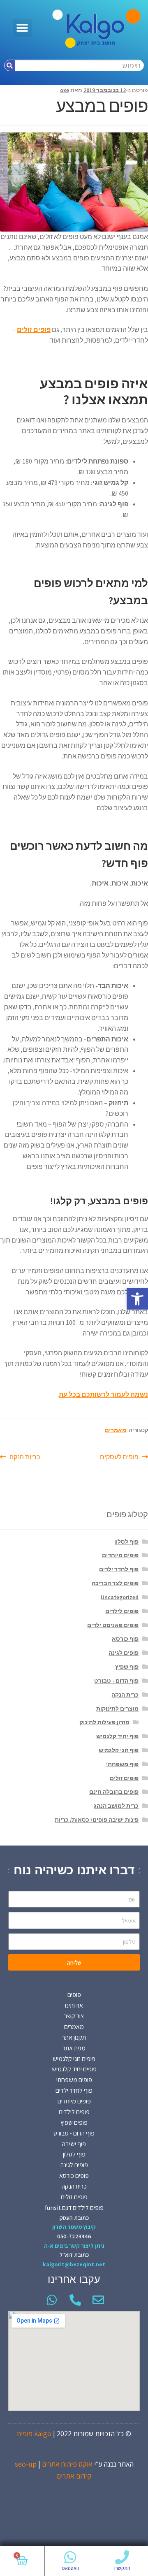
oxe (65, 90)
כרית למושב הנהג (116, 1806)
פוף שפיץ (127, 1667)
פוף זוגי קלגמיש (119, 1750)
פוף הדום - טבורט (116, 1681)
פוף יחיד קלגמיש (117, 1736)
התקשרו (122, 2568)
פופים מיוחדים (120, 1555)
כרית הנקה (125, 1695)
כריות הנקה (25, 1456)
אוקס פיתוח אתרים (67, 2464)
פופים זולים (124, 1778)
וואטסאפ (71, 2568)
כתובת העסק (74, 2218)
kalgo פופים (34, 2433)
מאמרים (116, 1430)
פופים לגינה (124, 1653)
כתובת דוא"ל (74, 2255)
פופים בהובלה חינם (114, 1792)
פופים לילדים (122, 1611)
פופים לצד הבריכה (115, 1583)
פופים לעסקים (119, 1456)
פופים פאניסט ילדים (113, 1625)
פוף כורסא (125, 1639)
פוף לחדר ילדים (119, 1569)
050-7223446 (74, 2236)
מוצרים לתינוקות (117, 1709)
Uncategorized (120, 1597)
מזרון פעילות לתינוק (104, 1722)
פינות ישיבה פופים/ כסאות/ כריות (97, 1820)
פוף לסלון (126, 1542)
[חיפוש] (10, 65)
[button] (137, 1299)
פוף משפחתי (122, 1764)
